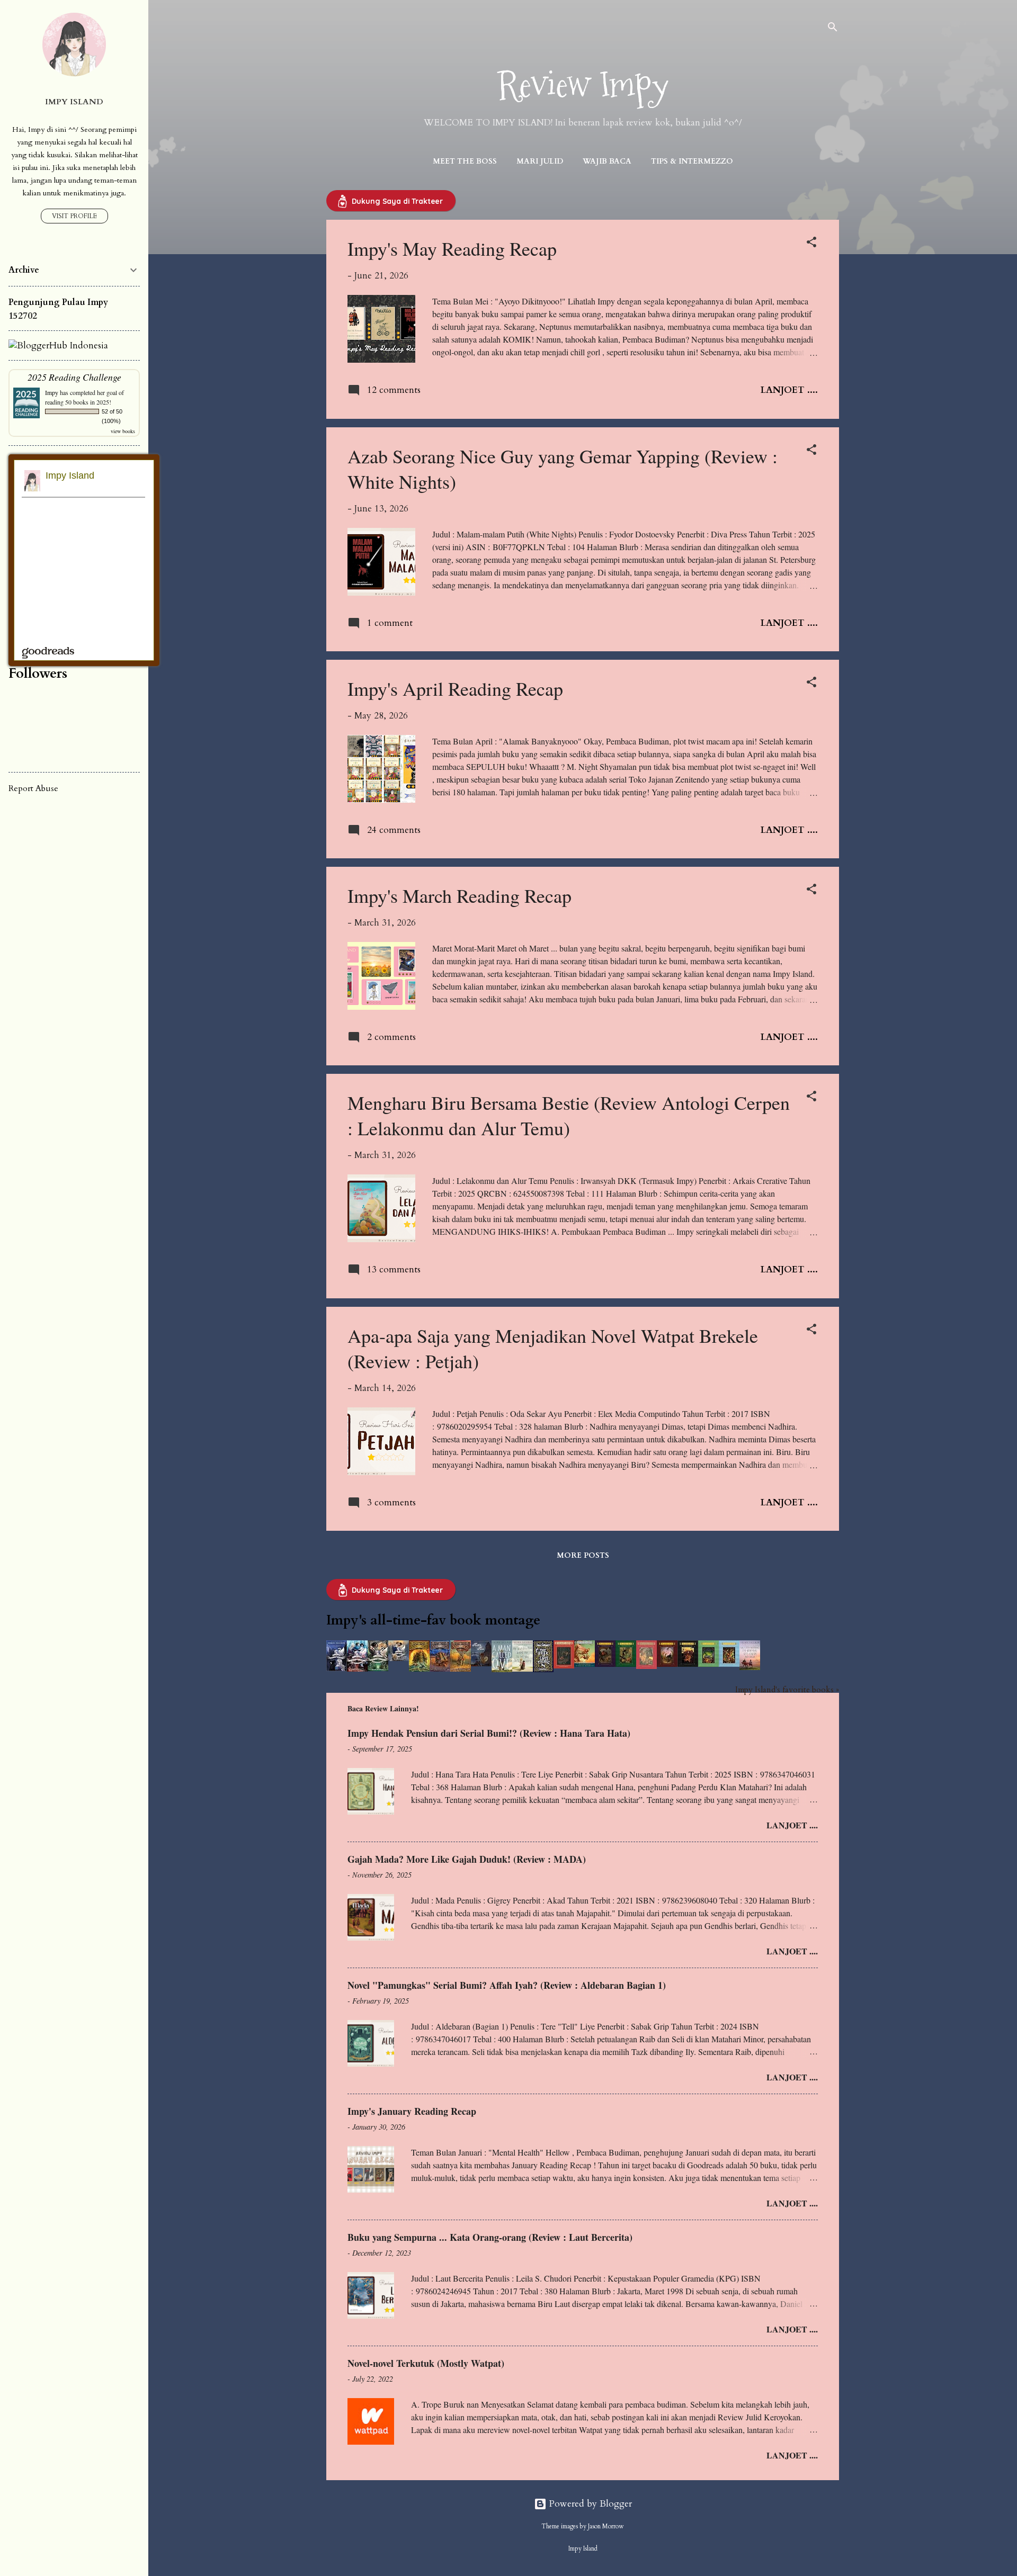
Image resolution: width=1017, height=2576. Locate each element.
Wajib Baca (607, 161)
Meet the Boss (465, 161)
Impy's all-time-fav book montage (433, 1620)
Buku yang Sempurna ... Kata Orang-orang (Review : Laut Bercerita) (490, 2237)
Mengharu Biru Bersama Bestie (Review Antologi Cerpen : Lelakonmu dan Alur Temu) (569, 1115)
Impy (52, 392)
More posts (583, 1555)
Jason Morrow (606, 2526)
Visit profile (74, 216)
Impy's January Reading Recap (412, 2111)
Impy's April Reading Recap (455, 688)
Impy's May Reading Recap (452, 248)
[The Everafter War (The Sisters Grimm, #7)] (688, 1664)
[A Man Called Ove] (502, 1669)
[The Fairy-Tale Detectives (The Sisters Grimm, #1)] (564, 1666)
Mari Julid (540, 161)
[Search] (833, 29)
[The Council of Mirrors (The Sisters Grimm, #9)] (729, 1664)
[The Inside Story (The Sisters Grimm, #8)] (708, 1664)
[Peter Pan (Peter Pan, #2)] (481, 1663)
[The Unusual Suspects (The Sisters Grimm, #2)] (585, 1664)
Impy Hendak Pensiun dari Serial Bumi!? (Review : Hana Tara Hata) (489, 1733)
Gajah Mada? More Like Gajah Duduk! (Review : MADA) (467, 1859)
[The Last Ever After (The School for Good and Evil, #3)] (378, 1668)
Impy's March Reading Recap (460, 895)
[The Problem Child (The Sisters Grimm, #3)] (605, 1664)
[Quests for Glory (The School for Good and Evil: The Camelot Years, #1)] (399, 1658)
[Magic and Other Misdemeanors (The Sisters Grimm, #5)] (646, 1666)
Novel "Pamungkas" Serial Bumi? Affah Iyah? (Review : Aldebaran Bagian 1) (507, 1985)
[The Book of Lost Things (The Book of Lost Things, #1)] (543, 1669)
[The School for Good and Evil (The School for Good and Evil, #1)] (337, 1668)
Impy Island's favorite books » (787, 1690)
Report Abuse (33, 788)
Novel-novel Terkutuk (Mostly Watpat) (426, 2363)
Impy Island (74, 102)
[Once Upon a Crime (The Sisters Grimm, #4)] (626, 1664)
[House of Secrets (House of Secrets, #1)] (419, 1669)
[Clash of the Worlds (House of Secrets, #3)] (461, 1669)
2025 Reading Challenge (74, 377)
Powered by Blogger (589, 2504)
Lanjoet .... (789, 390)
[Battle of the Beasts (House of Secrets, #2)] (440, 1669)
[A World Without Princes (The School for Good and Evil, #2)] (357, 1669)
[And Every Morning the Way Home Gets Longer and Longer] (750, 1667)
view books (123, 431)
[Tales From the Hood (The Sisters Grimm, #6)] (667, 1664)
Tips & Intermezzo (692, 161)
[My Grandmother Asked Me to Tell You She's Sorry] (523, 1669)
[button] (811, 244)
